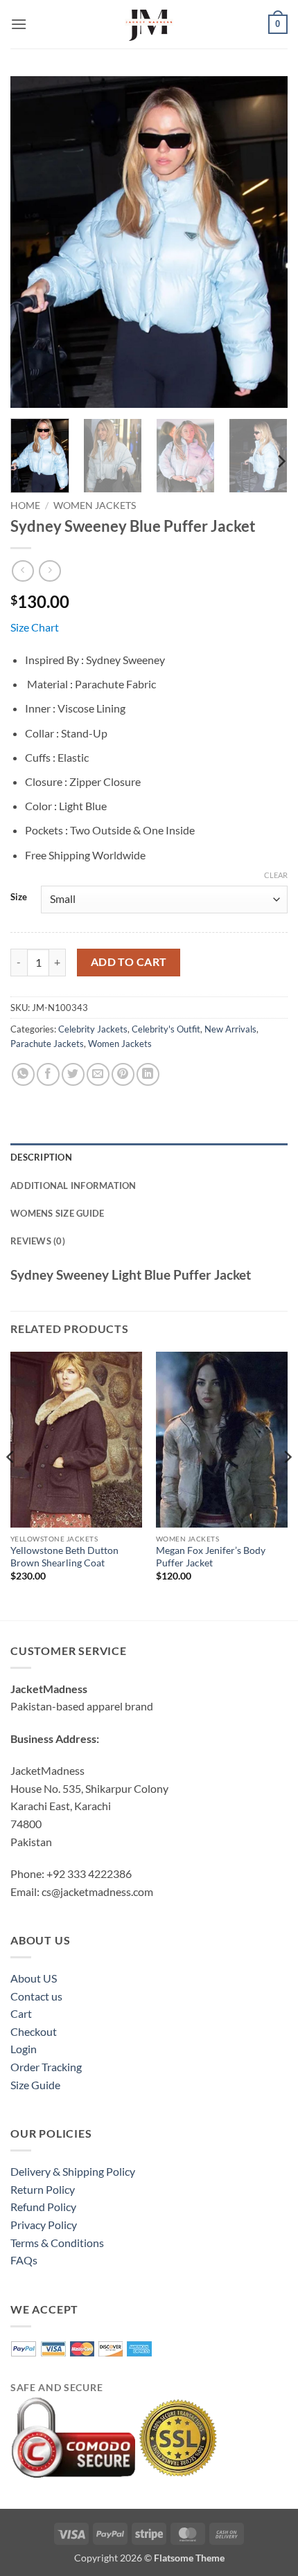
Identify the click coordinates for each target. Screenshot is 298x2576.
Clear (276, 875)
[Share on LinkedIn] (148, 1074)
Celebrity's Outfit (166, 1029)
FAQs (24, 2260)
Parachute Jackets (47, 1044)
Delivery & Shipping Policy (73, 2171)
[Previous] (33, 242)
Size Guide (35, 2085)
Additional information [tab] (73, 1186)
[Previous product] (50, 571)
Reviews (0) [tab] (38, 1241)
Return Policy (43, 2189)
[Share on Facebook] (48, 1074)
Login (24, 2049)
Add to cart (129, 962)
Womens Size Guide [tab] (57, 1213)
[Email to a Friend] (98, 1074)
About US (34, 1978)
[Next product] (23, 571)
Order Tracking (46, 2067)
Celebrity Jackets (93, 1029)
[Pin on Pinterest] (123, 1074)
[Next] (265, 242)
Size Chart (35, 627)
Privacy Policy (44, 2225)
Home (25, 506)
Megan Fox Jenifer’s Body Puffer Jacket (211, 1557)
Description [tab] (41, 1157)
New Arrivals (230, 1029)
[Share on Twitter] (73, 1074)
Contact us (36, 1996)
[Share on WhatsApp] (23, 1074)
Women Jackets (95, 506)
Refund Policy (43, 2207)
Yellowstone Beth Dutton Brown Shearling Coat (64, 1557)
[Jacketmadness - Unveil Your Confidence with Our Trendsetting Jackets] (149, 24)
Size (19, 897)
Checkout (34, 2031)
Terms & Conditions (57, 2243)
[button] (19, 24)
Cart (21, 2013)
